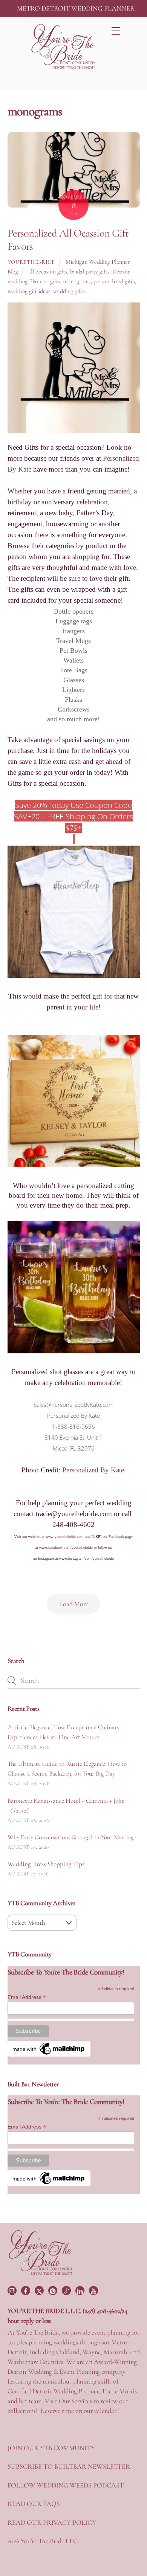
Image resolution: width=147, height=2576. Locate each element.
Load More (74, 1604)
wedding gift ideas (29, 291)
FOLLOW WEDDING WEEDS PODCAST (66, 2485)
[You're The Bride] (41, 2274)
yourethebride (31, 262)
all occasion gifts (48, 272)
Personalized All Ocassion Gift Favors (68, 240)
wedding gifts (69, 291)
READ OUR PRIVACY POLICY (52, 2523)
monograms (77, 281)
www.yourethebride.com (65, 1537)
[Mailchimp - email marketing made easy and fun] (49, 2055)
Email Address (27, 1997)
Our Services (75, 2401)
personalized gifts (114, 281)
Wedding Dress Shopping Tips (46, 1864)
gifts (55, 281)
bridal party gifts (90, 272)
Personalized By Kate (94, 1470)
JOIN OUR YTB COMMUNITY (51, 2448)
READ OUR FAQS (34, 2504)
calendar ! (107, 2411)
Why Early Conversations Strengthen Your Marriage (72, 1837)
